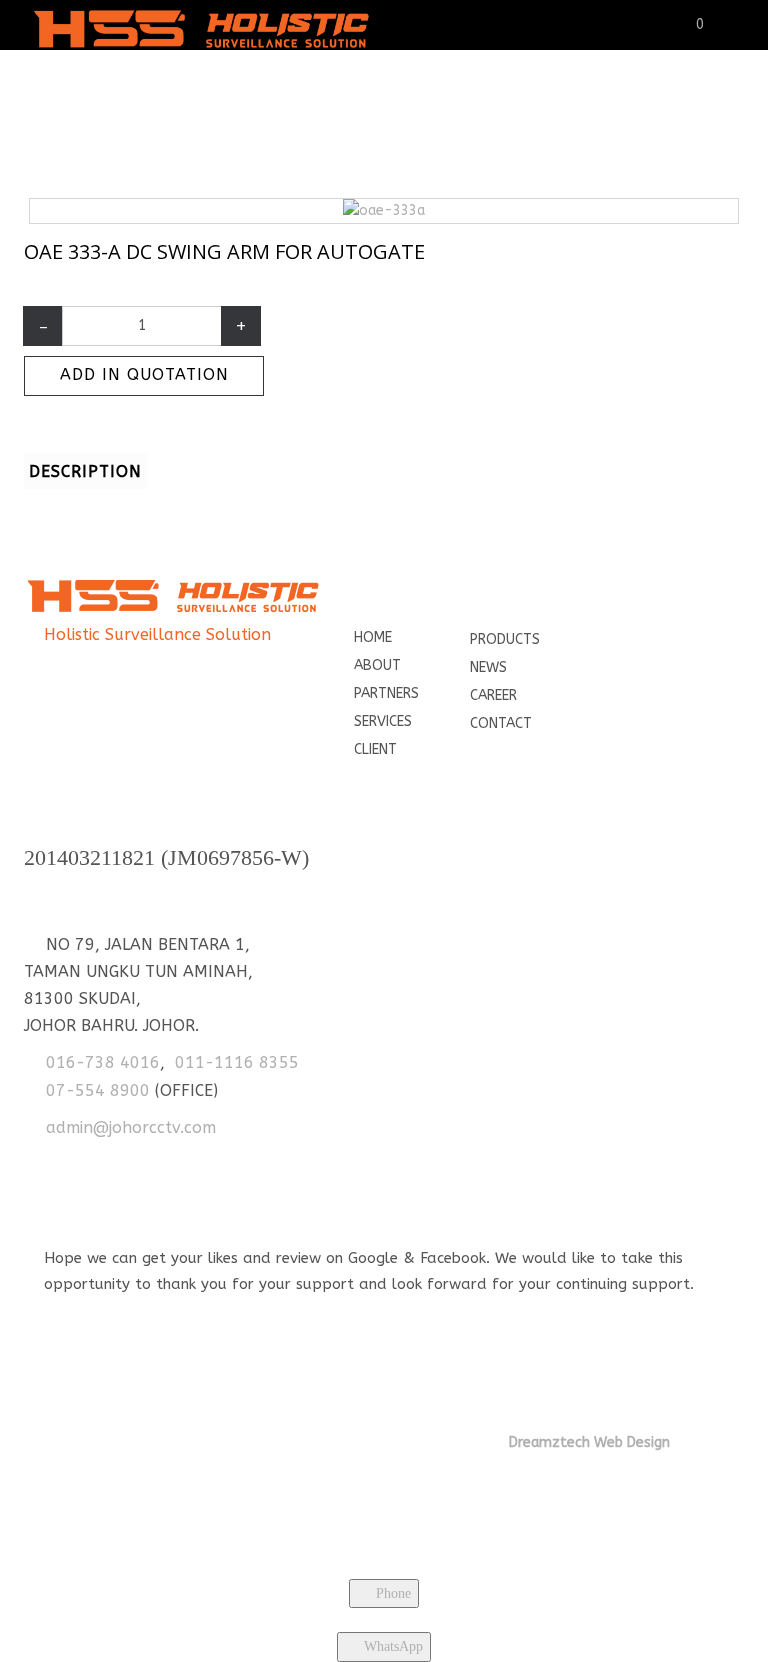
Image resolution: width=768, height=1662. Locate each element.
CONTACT (501, 723)
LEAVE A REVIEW (112, 1308)
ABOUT (377, 665)
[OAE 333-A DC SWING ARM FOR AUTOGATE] (384, 210)
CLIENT (375, 749)
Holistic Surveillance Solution (157, 634)
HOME (373, 637)
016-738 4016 (103, 1062)
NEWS (488, 667)
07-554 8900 (98, 1090)
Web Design (630, 1442)
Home (195, 125)
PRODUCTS (505, 639)
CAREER (493, 695)
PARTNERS (386, 693)
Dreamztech (549, 1442)
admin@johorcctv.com (131, 1127)
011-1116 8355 (237, 1062)
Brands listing (280, 125)
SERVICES (383, 721)
